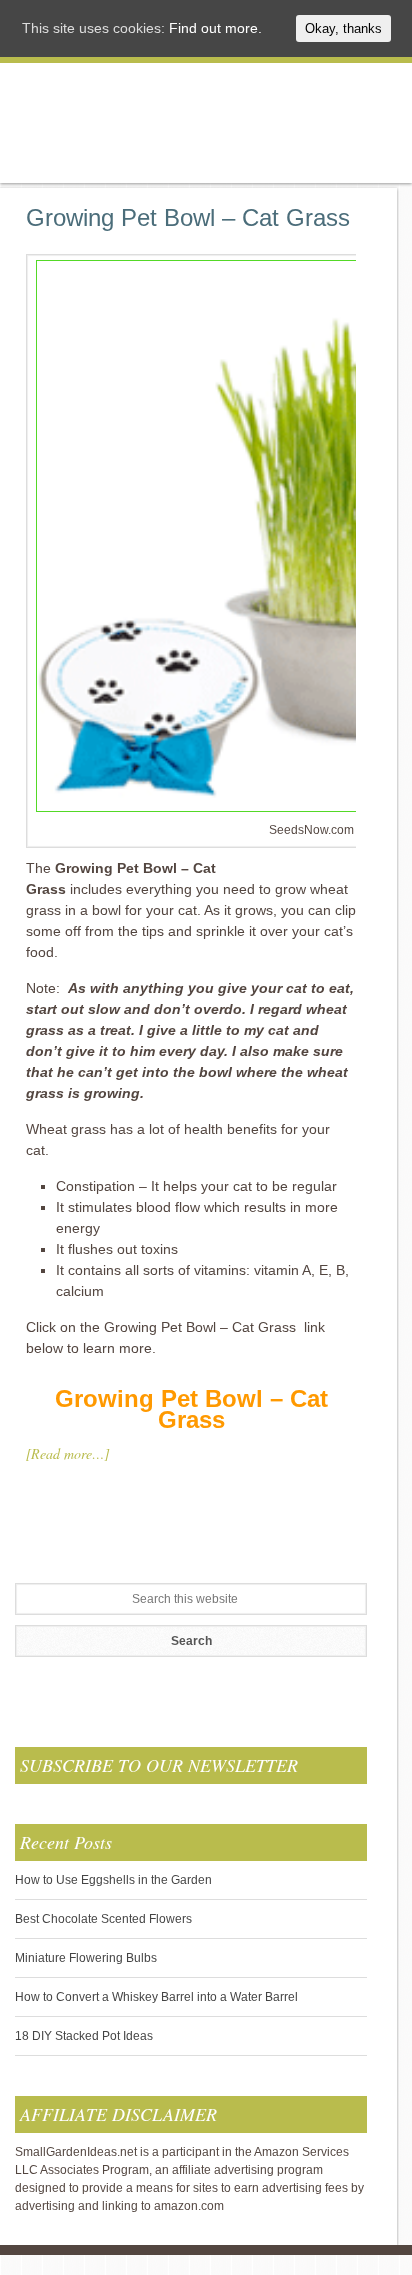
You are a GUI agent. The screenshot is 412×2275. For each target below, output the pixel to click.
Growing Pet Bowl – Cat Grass (188, 217)
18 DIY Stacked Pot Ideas (84, 2036)
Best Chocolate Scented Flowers (103, 1919)
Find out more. (215, 28)
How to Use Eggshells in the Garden (113, 1880)
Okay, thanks (343, 28)
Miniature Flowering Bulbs (86, 1958)
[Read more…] (67, 1453)
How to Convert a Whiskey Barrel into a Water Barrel (156, 1997)
